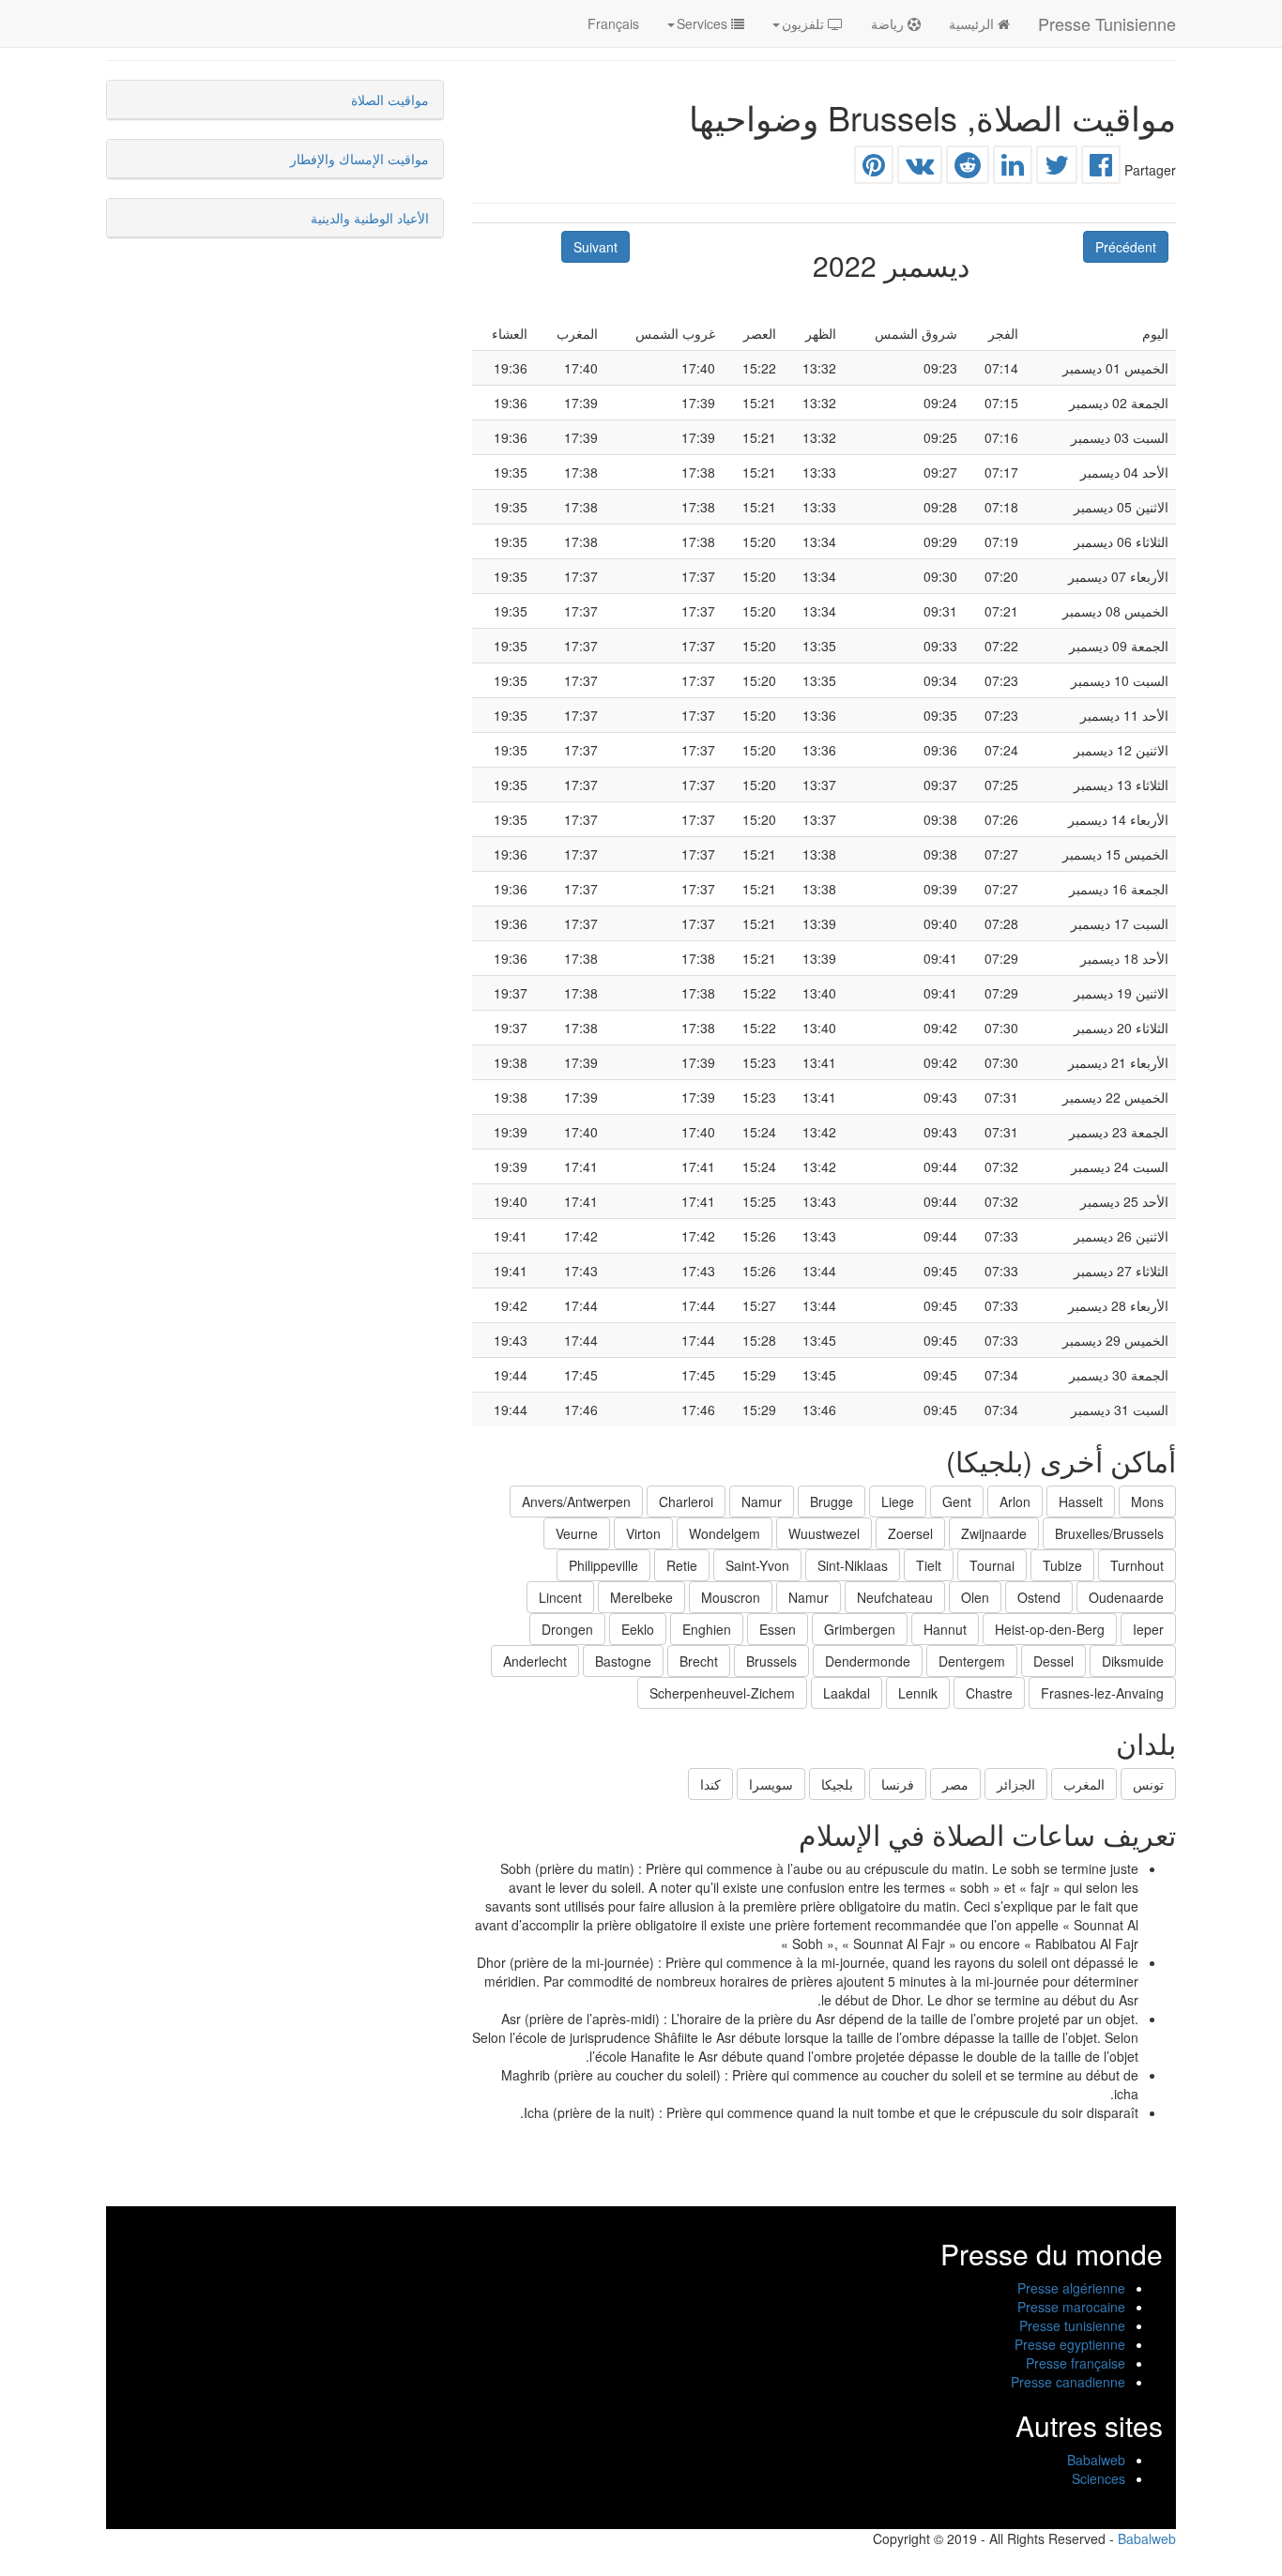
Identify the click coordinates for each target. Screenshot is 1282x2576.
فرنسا (898, 1784)
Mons (1147, 1501)
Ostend (1039, 1597)
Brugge (832, 1501)
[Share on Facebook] (1101, 169)
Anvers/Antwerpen (576, 1501)
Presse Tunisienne (1107, 23)
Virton (643, 1533)
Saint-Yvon (757, 1565)
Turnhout (1137, 1565)
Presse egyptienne (1070, 2344)
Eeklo (638, 1629)
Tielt (929, 1565)
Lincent (560, 1597)
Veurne (577, 1533)
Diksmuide (1133, 1661)
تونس (1148, 1784)
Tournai (992, 1565)
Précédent (1126, 247)
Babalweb (1096, 2460)
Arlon (1015, 1501)
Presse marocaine (1071, 2307)
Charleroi (686, 1501)
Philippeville (603, 1565)
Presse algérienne (1071, 2288)
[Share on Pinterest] (874, 169)
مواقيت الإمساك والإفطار (359, 159)
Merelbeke (641, 1597)
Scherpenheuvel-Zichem (722, 1693)
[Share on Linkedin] (1013, 169)
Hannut (945, 1629)
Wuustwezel (824, 1533)
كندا (710, 1784)
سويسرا (771, 1784)
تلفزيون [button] (805, 23)
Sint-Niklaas (853, 1565)
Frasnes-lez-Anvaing (1102, 1693)
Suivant (595, 247)
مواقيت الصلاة (390, 99)
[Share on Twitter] (1057, 169)
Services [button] (704, 23)
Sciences (1099, 2478)
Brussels (771, 1661)
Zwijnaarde (994, 1533)
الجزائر (1016, 1784)
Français (613, 23)
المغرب (1084, 1784)
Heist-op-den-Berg (1050, 1629)
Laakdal (847, 1693)
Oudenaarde (1126, 1597)
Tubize (1062, 1565)
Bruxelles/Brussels (1109, 1533)
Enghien (707, 1629)
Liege (898, 1501)
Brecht (699, 1661)
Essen (778, 1629)
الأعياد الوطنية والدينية (370, 218)
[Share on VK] (920, 169)
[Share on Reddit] (968, 169)
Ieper (1148, 1629)
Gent (957, 1501)
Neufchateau (895, 1597)
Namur (762, 1501)
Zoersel (910, 1533)
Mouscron (731, 1597)
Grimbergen (860, 1629)
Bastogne (623, 1661)
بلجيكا (837, 1784)
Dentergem (972, 1661)
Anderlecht (535, 1661)
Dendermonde (868, 1661)
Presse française (1076, 2363)
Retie (682, 1565)
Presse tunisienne (1072, 2325)
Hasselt (1081, 1501)
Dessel (1053, 1661)
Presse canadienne (1068, 2382)
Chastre (989, 1693)
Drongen (567, 1629)
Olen (975, 1597)
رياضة (889, 23)
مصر (955, 1784)
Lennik (918, 1693)
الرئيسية (973, 23)
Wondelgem (725, 1533)
